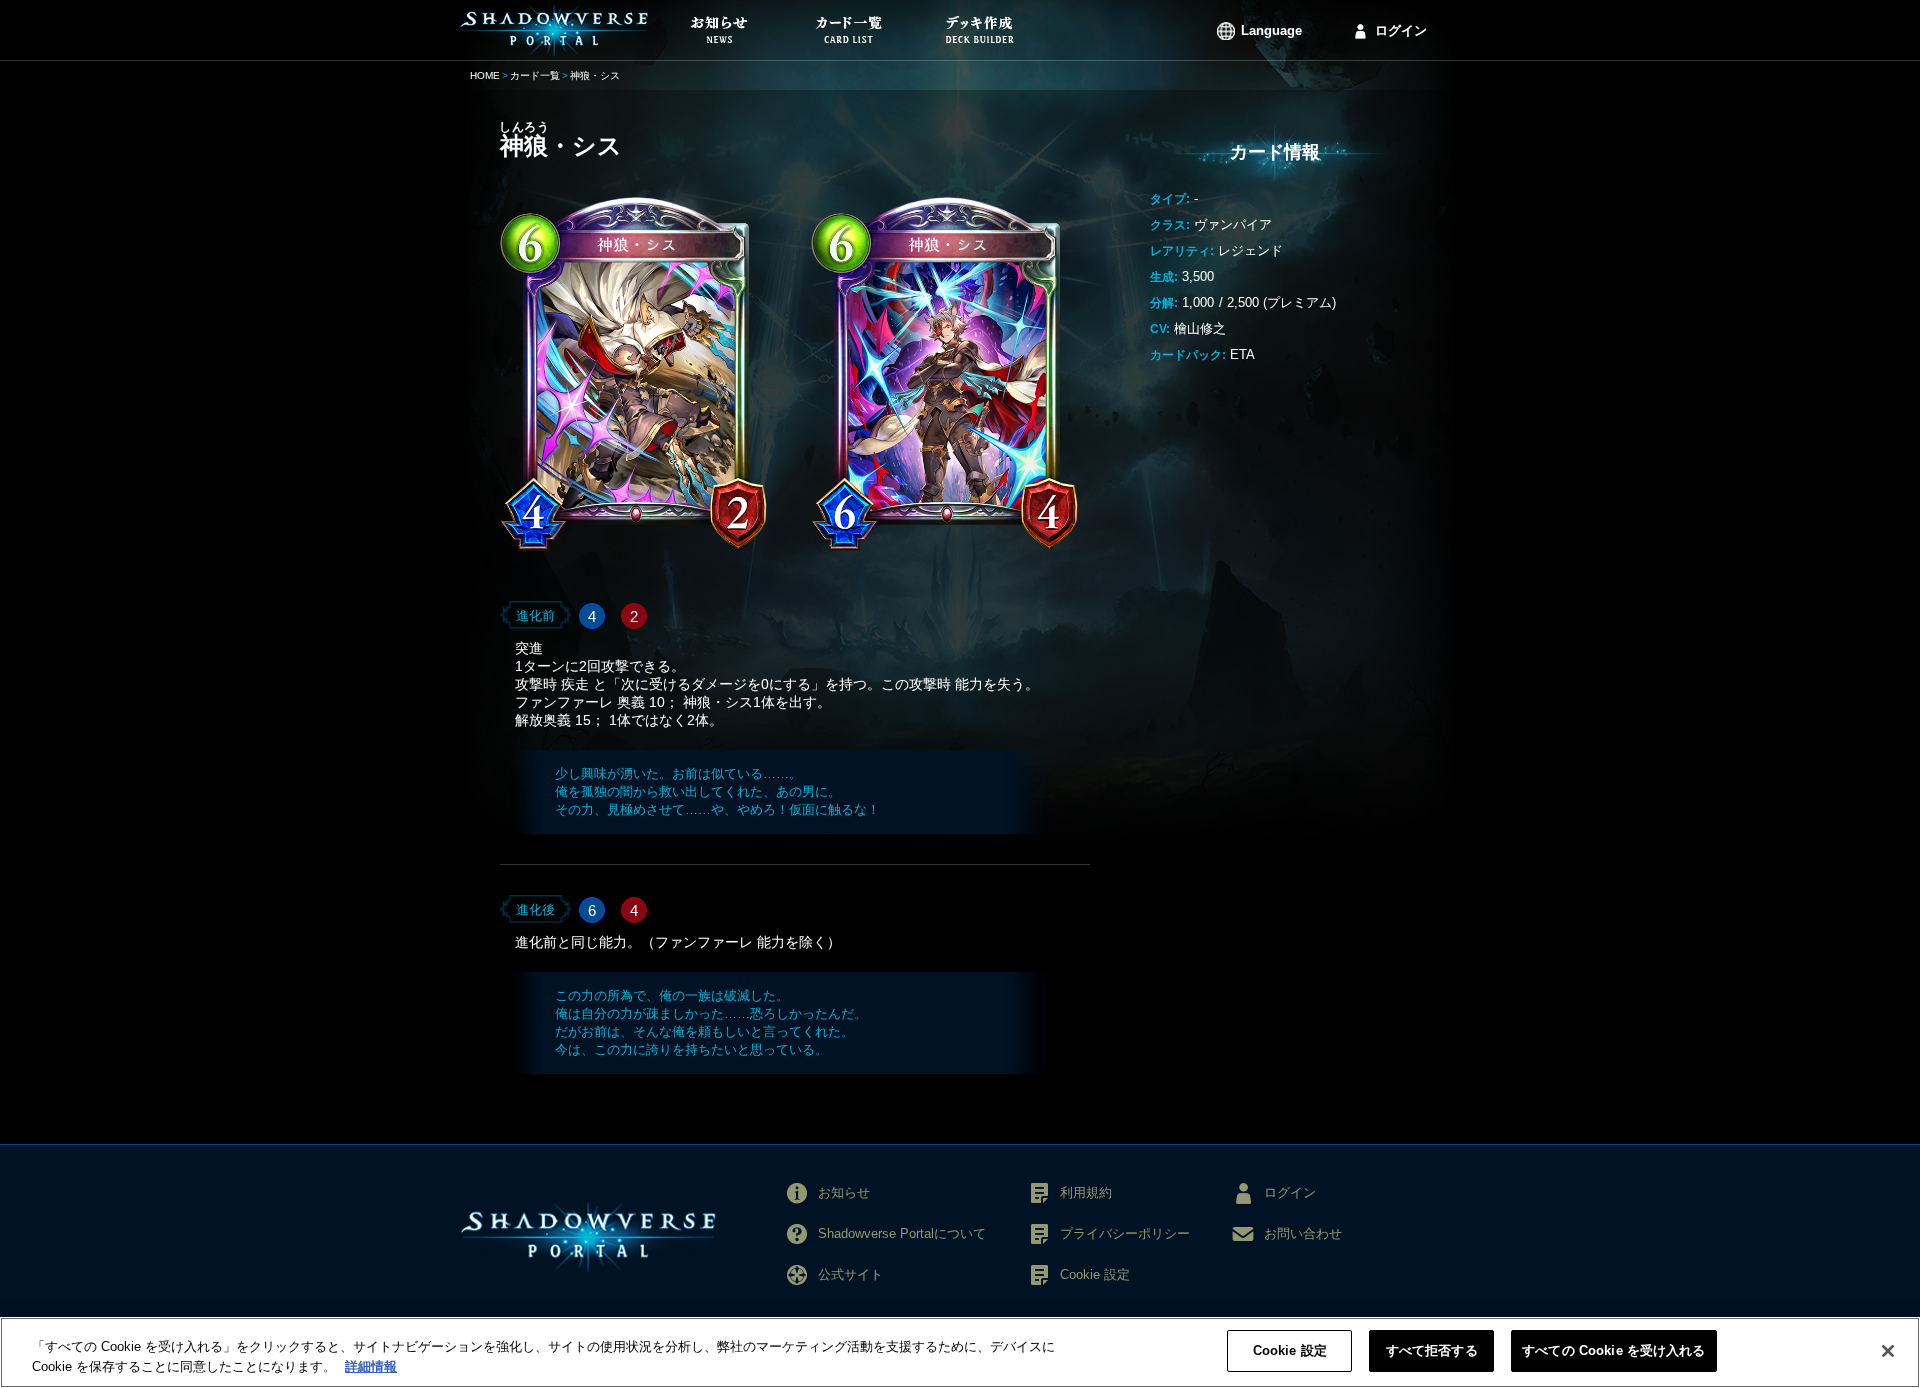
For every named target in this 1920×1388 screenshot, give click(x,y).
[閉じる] (1888, 1351)
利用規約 (1086, 1192)
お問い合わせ (1303, 1233)
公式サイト (850, 1274)
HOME (485, 75)
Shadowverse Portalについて (902, 1233)
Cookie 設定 (1290, 1350)
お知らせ (844, 1192)
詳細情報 (371, 1366)
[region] (960, 1352)
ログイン (1401, 30)
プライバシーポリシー (1125, 1233)
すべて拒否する (1432, 1350)
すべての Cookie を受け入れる (1613, 1350)
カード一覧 (535, 75)
